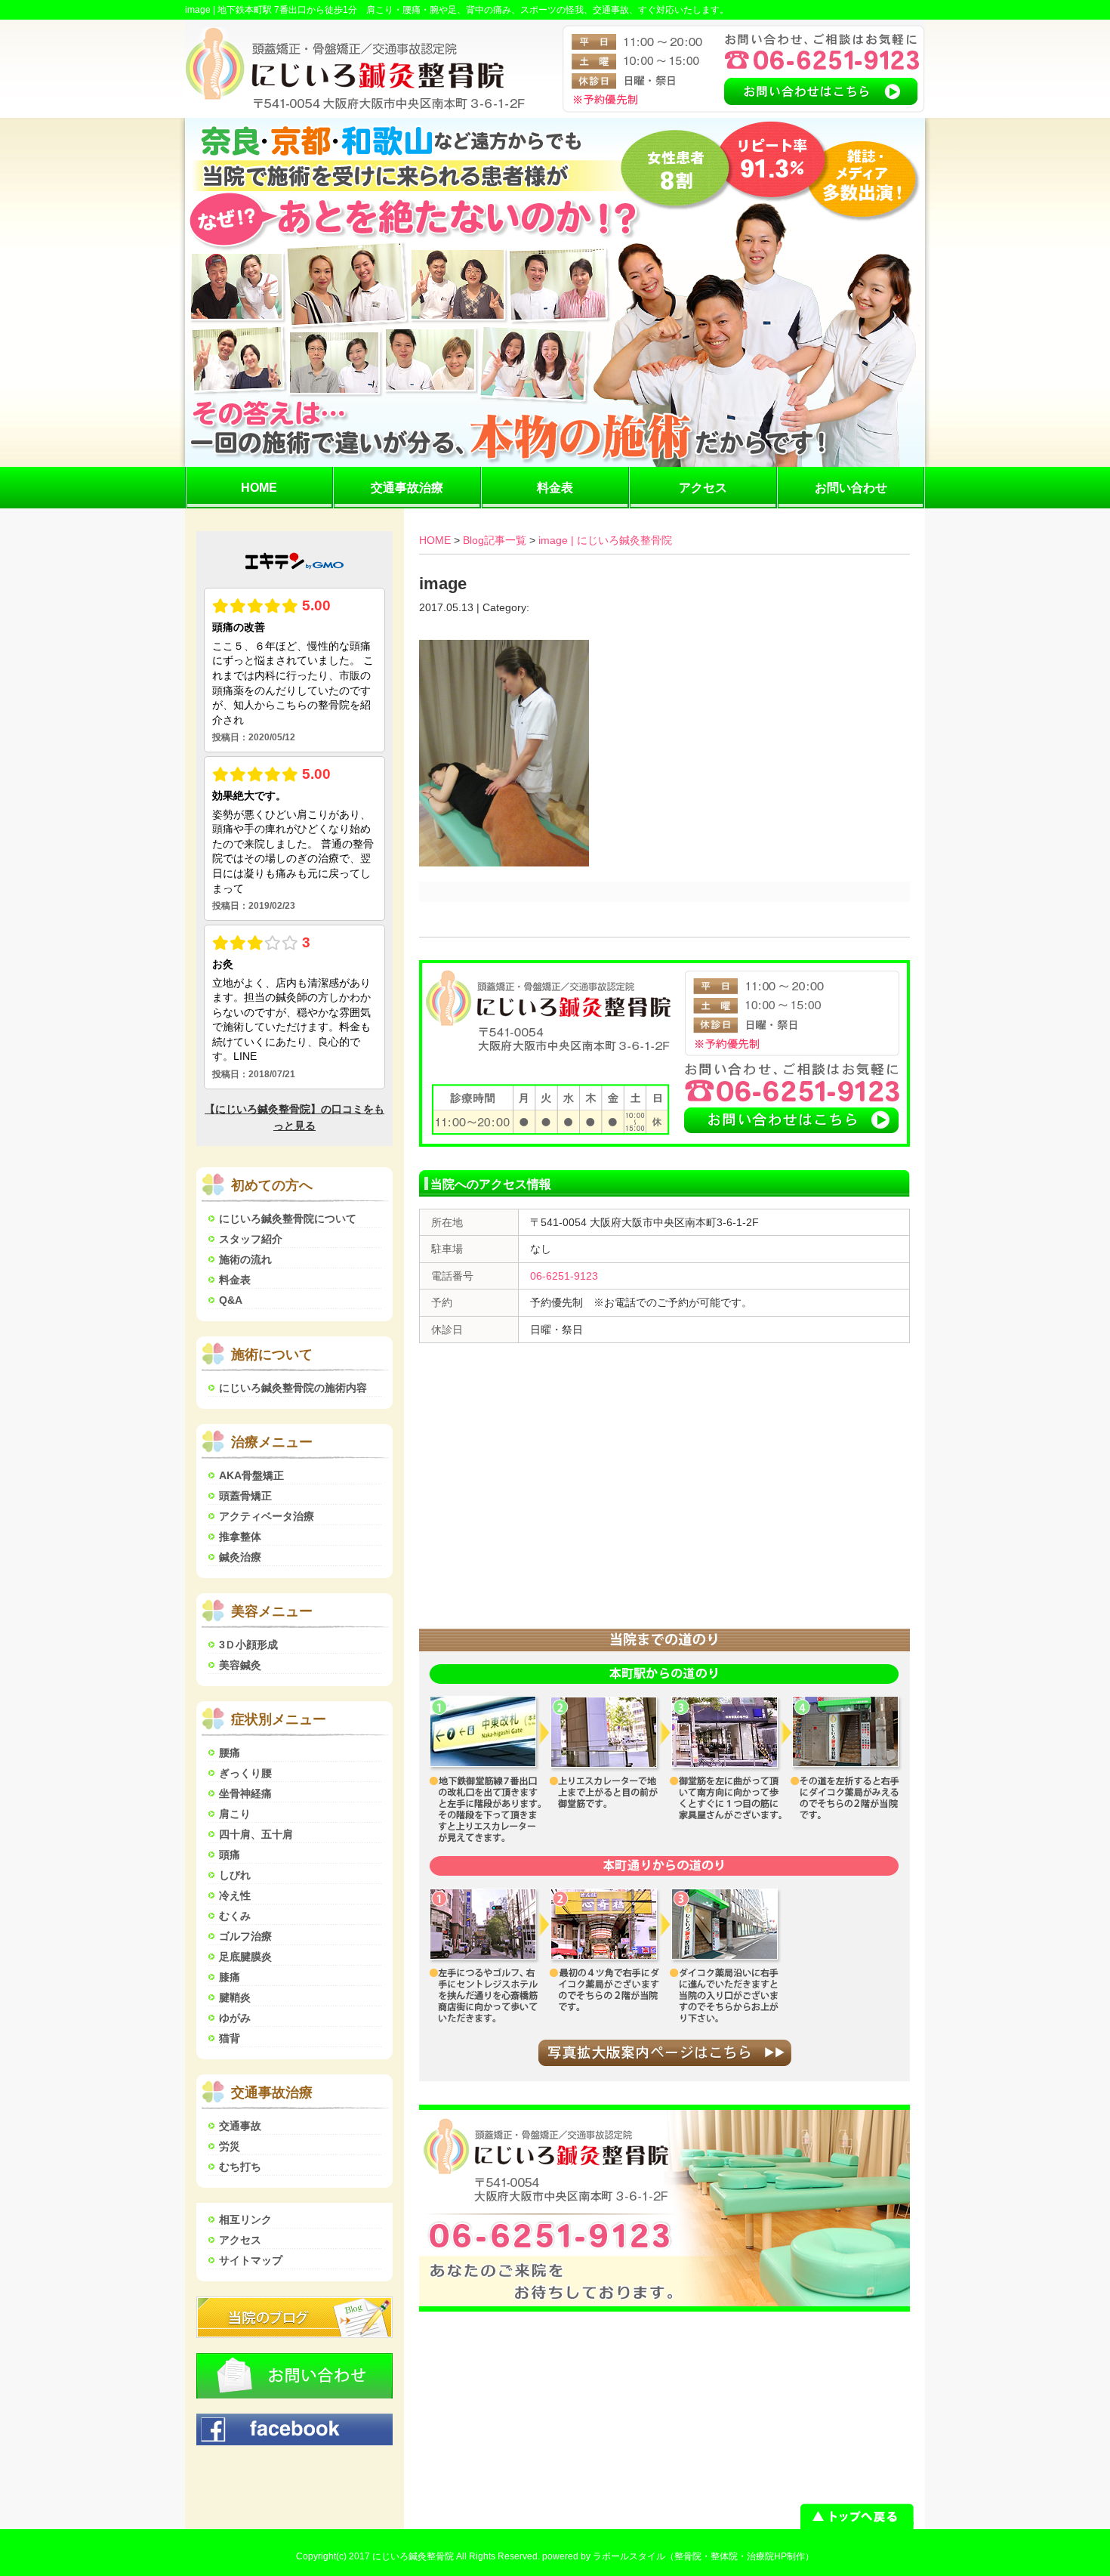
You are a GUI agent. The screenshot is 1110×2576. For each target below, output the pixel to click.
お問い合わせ (851, 488)
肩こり (235, 1814)
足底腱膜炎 (245, 1957)
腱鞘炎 (235, 1997)
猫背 (230, 2038)
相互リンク (245, 2219)
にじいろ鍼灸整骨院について (288, 1219)
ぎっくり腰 (245, 1773)
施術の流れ (245, 1259)
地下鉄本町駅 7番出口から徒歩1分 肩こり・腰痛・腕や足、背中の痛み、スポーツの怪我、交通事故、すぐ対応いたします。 (473, 10)
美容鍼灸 (240, 1665)
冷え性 (235, 1895)
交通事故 (240, 2126)
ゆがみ (235, 2018)
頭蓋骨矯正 (245, 1496)
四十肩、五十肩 (256, 1834)
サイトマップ (251, 2260)
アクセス (703, 488)
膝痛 (230, 1977)
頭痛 (230, 1855)
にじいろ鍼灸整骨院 (413, 2556)
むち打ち (240, 2167)
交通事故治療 (407, 488)
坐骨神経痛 (245, 1793)
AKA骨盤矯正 (251, 1475)
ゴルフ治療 (245, 1936)
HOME (259, 488)
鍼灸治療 (240, 1557)
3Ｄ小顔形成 (248, 1645)
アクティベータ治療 (267, 1516)
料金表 (555, 488)
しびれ (235, 1875)
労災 (230, 2146)
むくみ (235, 1916)
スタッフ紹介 (251, 1239)
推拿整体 (240, 1537)
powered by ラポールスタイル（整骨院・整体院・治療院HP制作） (678, 2556)
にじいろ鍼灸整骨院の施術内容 (293, 1388)
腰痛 (230, 1753)
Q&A (231, 1300)
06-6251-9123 (564, 1276)
